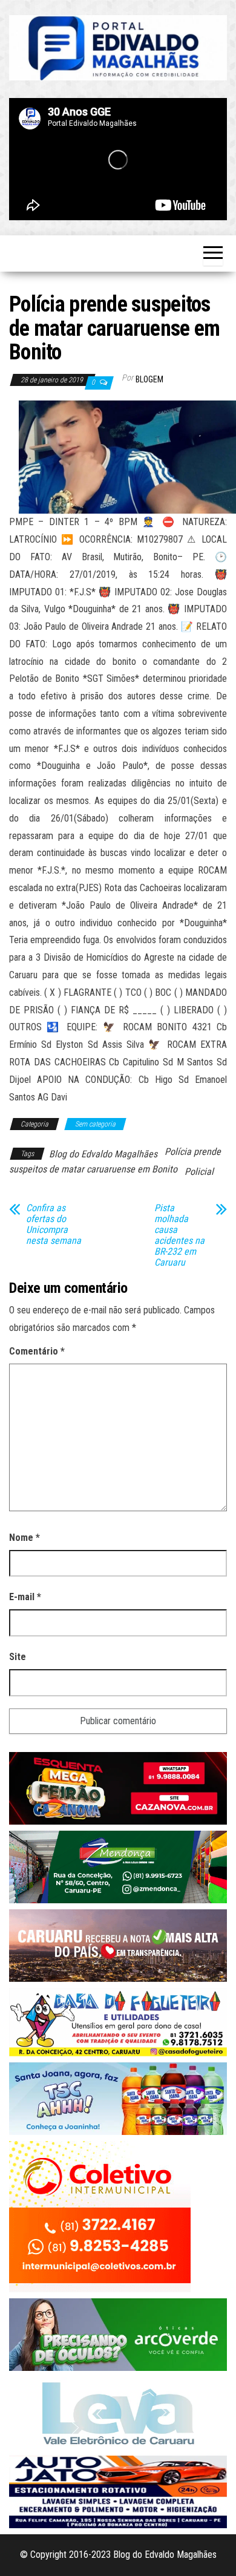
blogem (149, 379)
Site (18, 1657)
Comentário (37, 1351)
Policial (199, 1172)
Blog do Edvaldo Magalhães (103, 1154)
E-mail (25, 1597)
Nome (25, 1538)
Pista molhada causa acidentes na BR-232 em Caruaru (179, 1235)
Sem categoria (95, 1124)
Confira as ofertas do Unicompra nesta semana (54, 1224)
